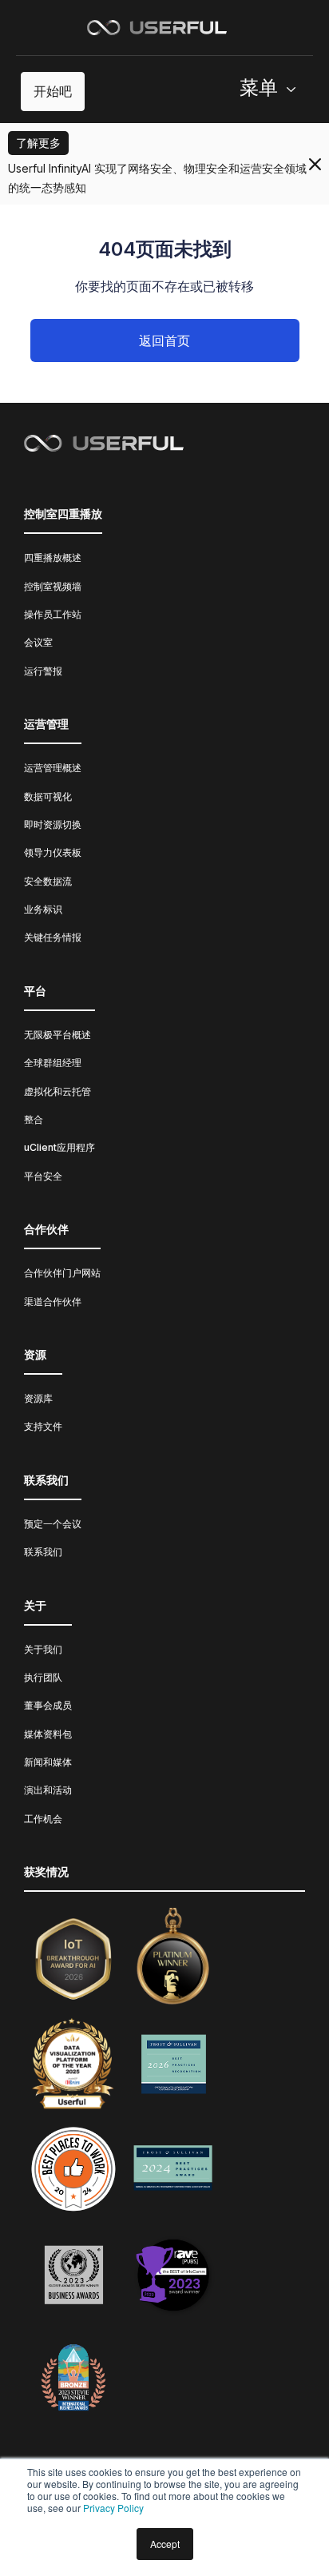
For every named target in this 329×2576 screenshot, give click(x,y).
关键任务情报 (53, 937)
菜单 (259, 88)
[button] (274, 92)
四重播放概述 (53, 557)
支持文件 (43, 1426)
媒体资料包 (48, 1734)
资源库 (38, 1398)
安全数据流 (48, 881)
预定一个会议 (53, 1524)
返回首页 (164, 340)
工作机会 (43, 1819)
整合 (34, 1119)
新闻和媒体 (48, 1762)
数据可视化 (48, 796)
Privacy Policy (113, 2508)
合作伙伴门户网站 (62, 1273)
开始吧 (53, 91)
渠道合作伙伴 (53, 1302)
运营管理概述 (53, 768)
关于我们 (43, 1649)
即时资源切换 (53, 824)
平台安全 (43, 1176)
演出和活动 (48, 1790)
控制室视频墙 (53, 586)
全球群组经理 (53, 1063)
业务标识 (43, 909)
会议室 (38, 642)
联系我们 (43, 1552)
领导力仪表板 (53, 852)
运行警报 (43, 671)
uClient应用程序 (59, 1147)
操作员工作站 (53, 614)
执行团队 (43, 1677)
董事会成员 (48, 1705)
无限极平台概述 (57, 1035)
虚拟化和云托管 (57, 1091)
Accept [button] (165, 2544)
